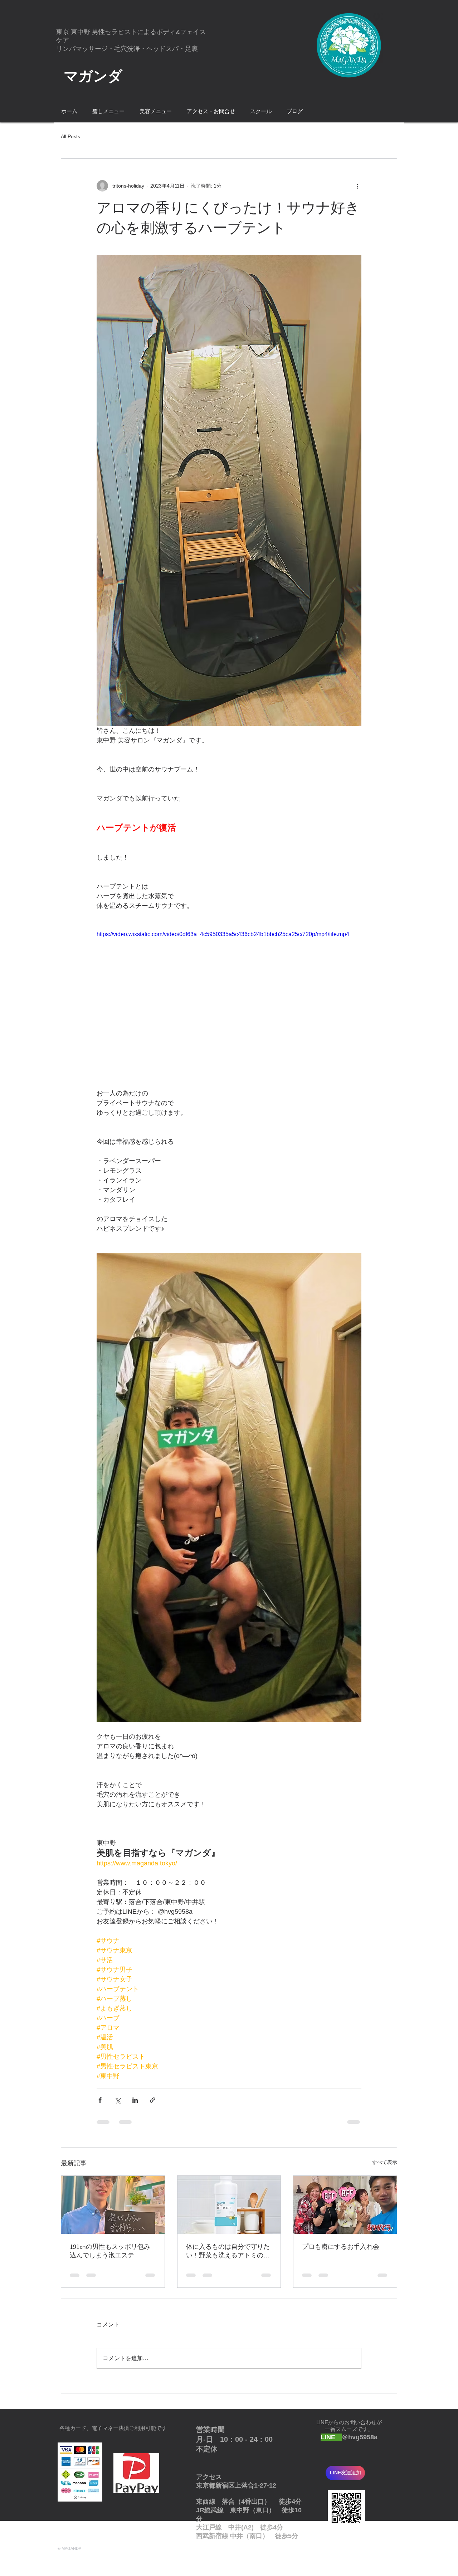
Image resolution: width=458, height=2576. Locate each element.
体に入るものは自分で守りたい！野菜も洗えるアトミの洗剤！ (228, 2251)
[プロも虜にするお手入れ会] (345, 2205)
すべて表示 (385, 2162)
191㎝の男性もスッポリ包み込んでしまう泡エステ (110, 2251)
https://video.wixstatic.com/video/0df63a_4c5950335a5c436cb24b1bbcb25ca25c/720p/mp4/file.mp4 (223, 934)
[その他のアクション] (357, 186)
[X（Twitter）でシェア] (118, 2100)
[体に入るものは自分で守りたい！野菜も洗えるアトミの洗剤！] (229, 2205)
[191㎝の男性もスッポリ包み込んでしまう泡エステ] (113, 2205)
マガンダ (93, 76)
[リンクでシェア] (153, 2100)
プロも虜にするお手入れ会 (341, 2247)
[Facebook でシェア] (100, 2100)
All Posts (70, 136)
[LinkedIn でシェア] (135, 2100)
